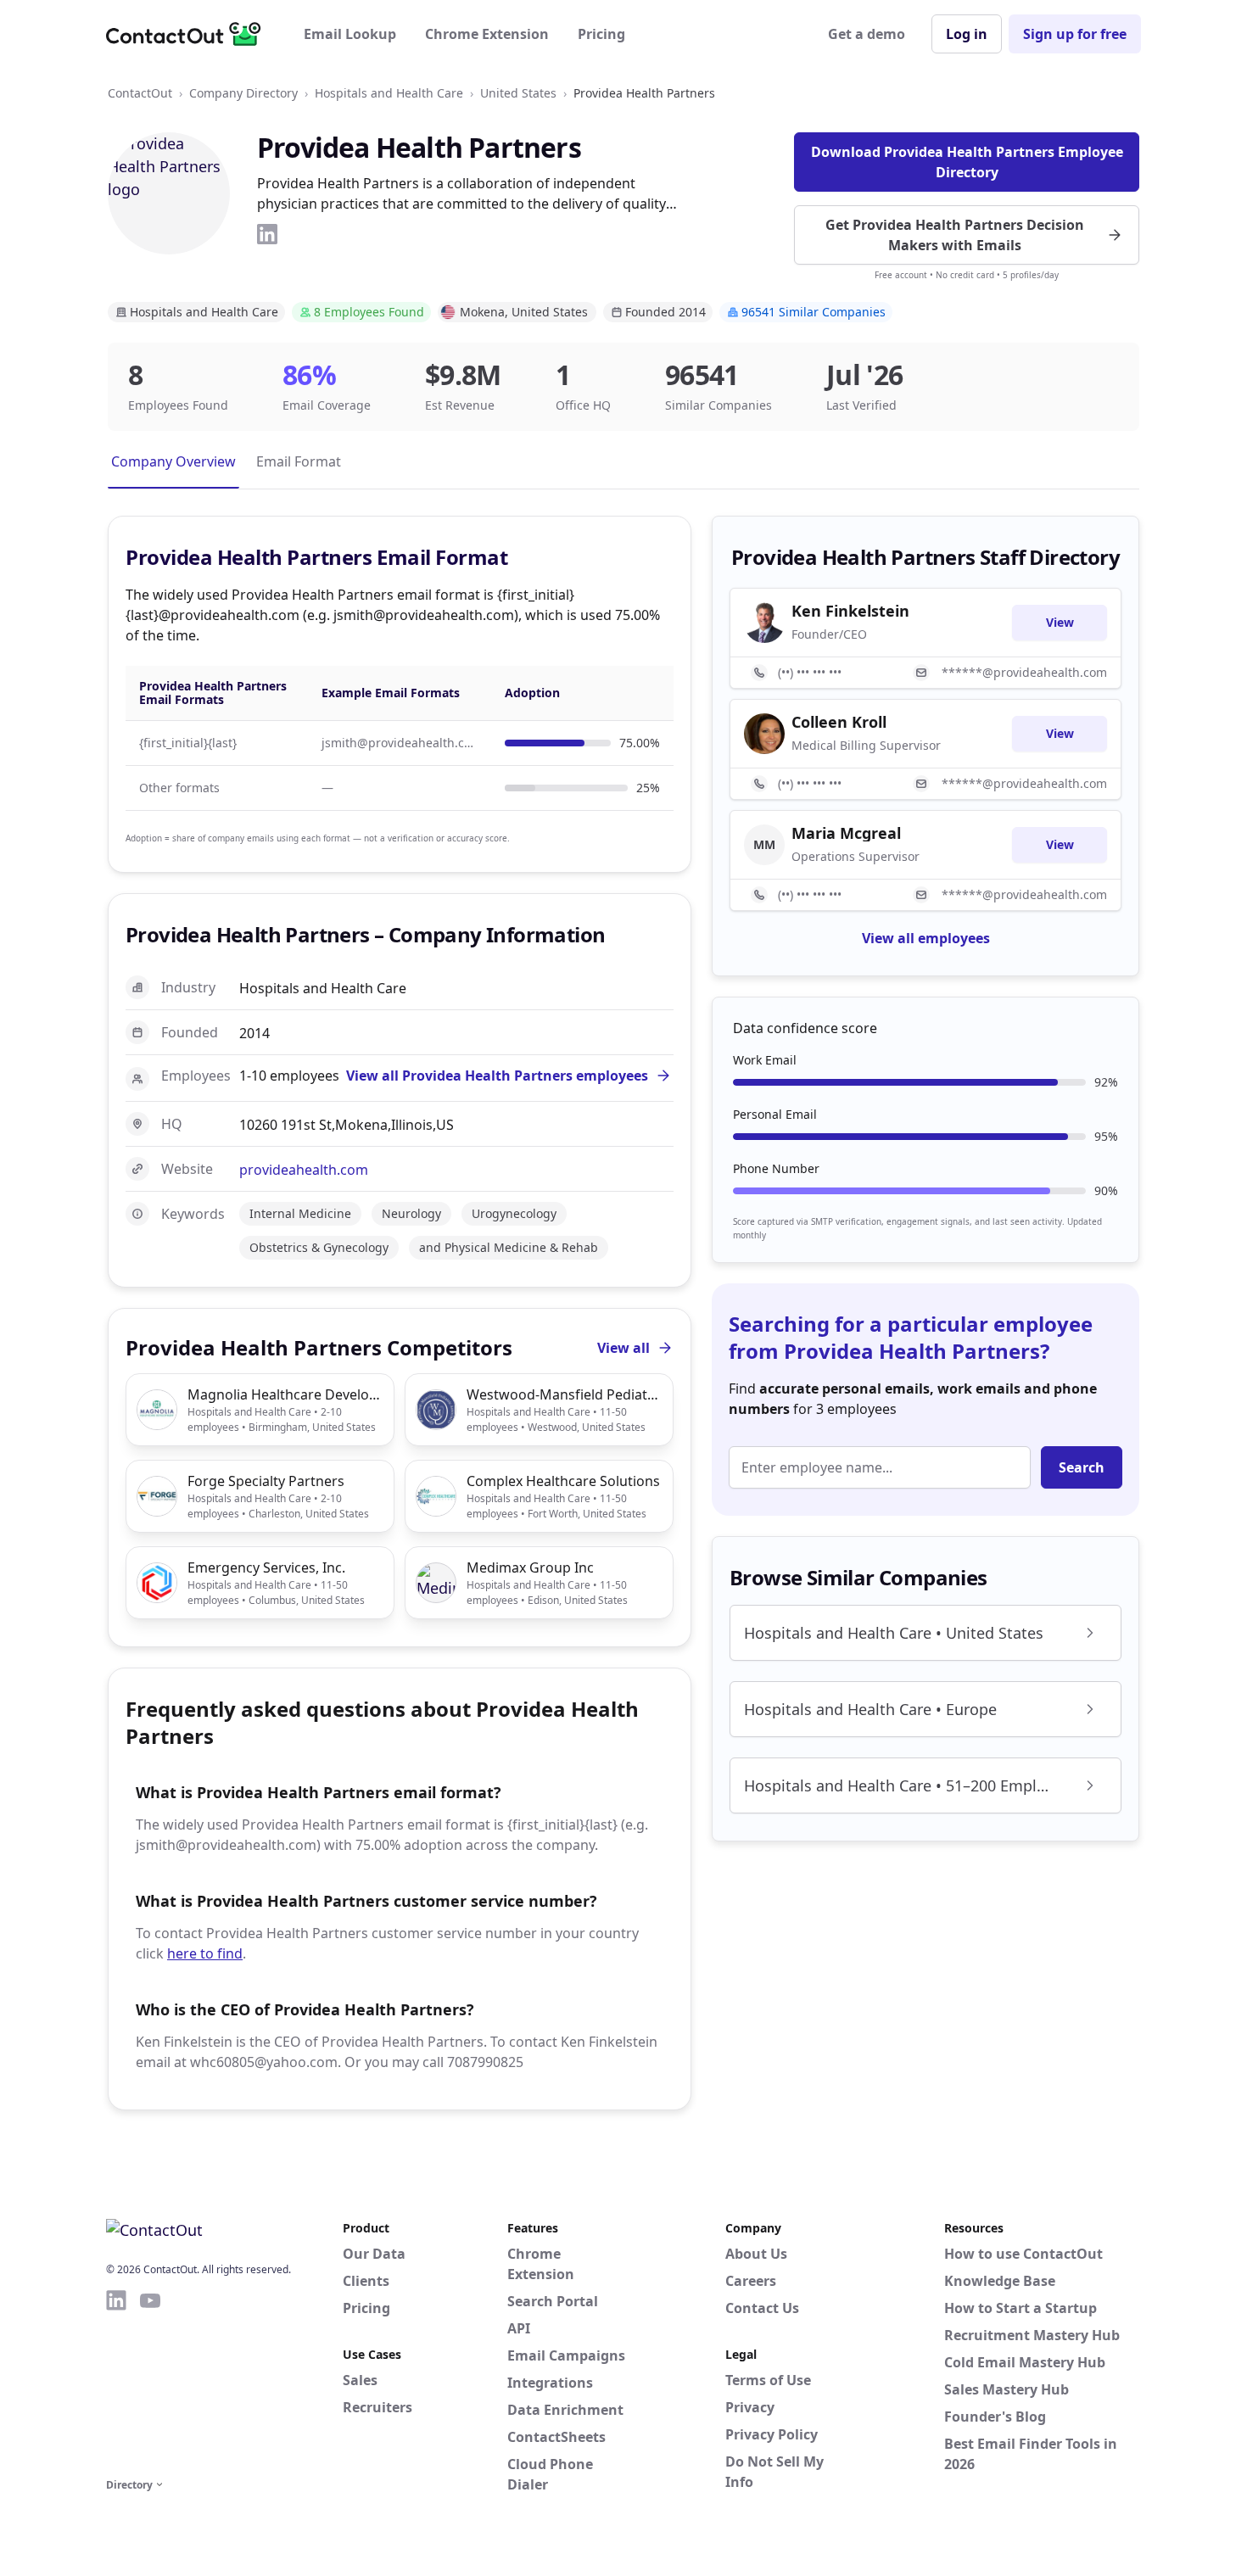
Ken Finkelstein (850, 611)
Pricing (601, 34)
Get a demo (867, 34)
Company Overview (173, 461)
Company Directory (243, 93)
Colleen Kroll (839, 722)
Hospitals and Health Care (389, 93)
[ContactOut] (189, 34)
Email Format (299, 461)
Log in (967, 34)
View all (623, 1348)
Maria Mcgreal (846, 833)
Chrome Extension (487, 34)
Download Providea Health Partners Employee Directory (967, 162)
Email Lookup (350, 34)
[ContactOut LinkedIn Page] (116, 2381)
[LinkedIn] (267, 234)
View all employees (926, 938)
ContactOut (140, 93)
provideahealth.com (304, 1170)
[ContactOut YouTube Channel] (150, 2381)
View (1060, 622)
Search (1082, 1467)
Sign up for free (1075, 34)
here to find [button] (205, 1953)
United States (518, 93)
